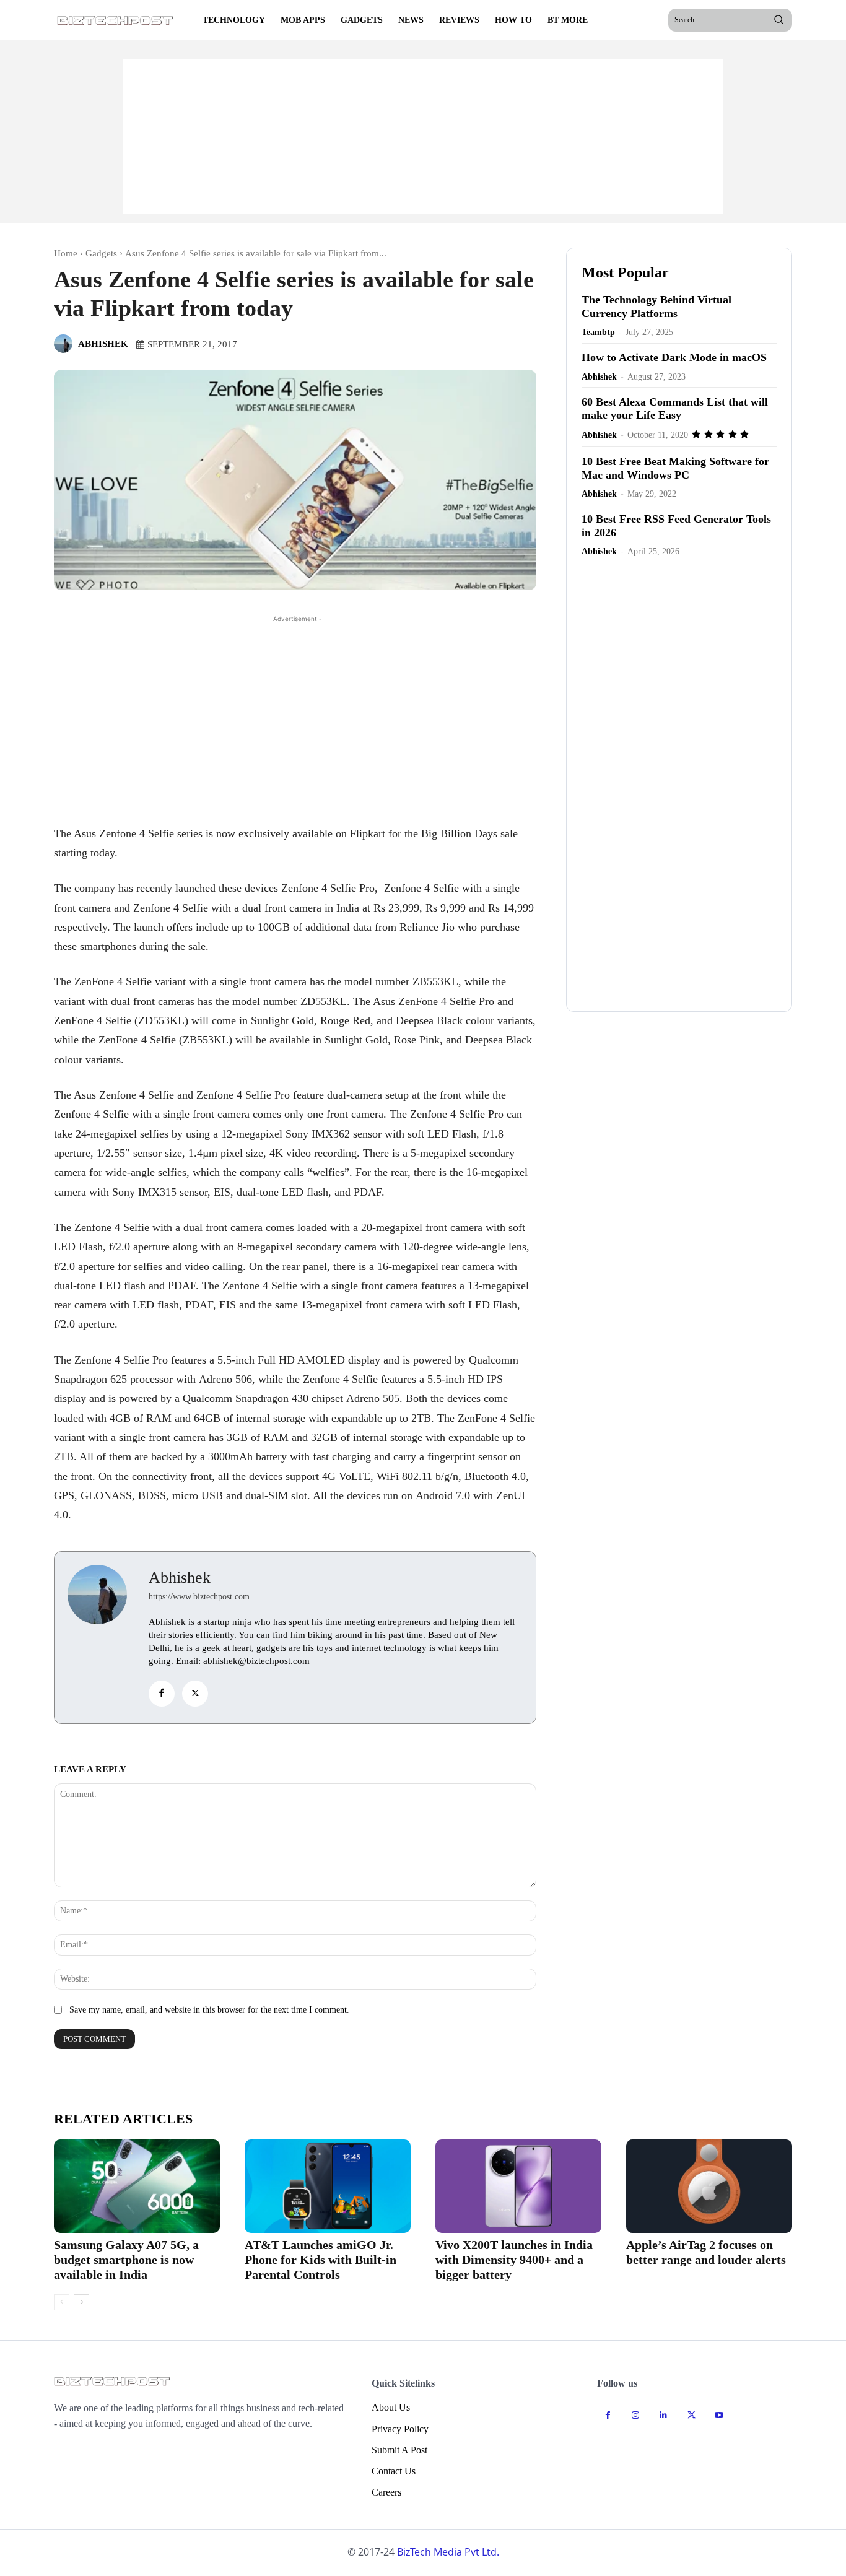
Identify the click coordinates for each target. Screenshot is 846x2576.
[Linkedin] (664, 2415)
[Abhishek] (65, 344)
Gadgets (101, 253)
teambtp (598, 332)
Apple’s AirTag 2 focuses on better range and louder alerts (706, 2252)
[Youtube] (719, 2415)
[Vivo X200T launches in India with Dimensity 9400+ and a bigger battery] (518, 2186)
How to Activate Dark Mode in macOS (674, 357)
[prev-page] (62, 2302)
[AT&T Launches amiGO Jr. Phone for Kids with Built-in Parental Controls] (328, 2186)
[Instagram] (636, 2415)
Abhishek (103, 344)
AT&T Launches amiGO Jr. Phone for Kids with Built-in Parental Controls (321, 2260)
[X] (195, 1694)
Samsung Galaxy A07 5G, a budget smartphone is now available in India (126, 2260)
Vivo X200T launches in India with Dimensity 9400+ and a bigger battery (514, 2260)
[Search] (778, 20)
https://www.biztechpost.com (199, 1597)
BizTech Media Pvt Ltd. (448, 2552)
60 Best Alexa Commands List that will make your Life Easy (675, 409)
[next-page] (81, 2302)
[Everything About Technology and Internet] (116, 20)
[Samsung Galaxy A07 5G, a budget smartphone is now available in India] (137, 2186)
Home (66, 253)
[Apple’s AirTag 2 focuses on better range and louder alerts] (709, 2186)
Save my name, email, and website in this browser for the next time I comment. (209, 2010)
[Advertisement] (423, 136)
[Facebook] (162, 1694)
